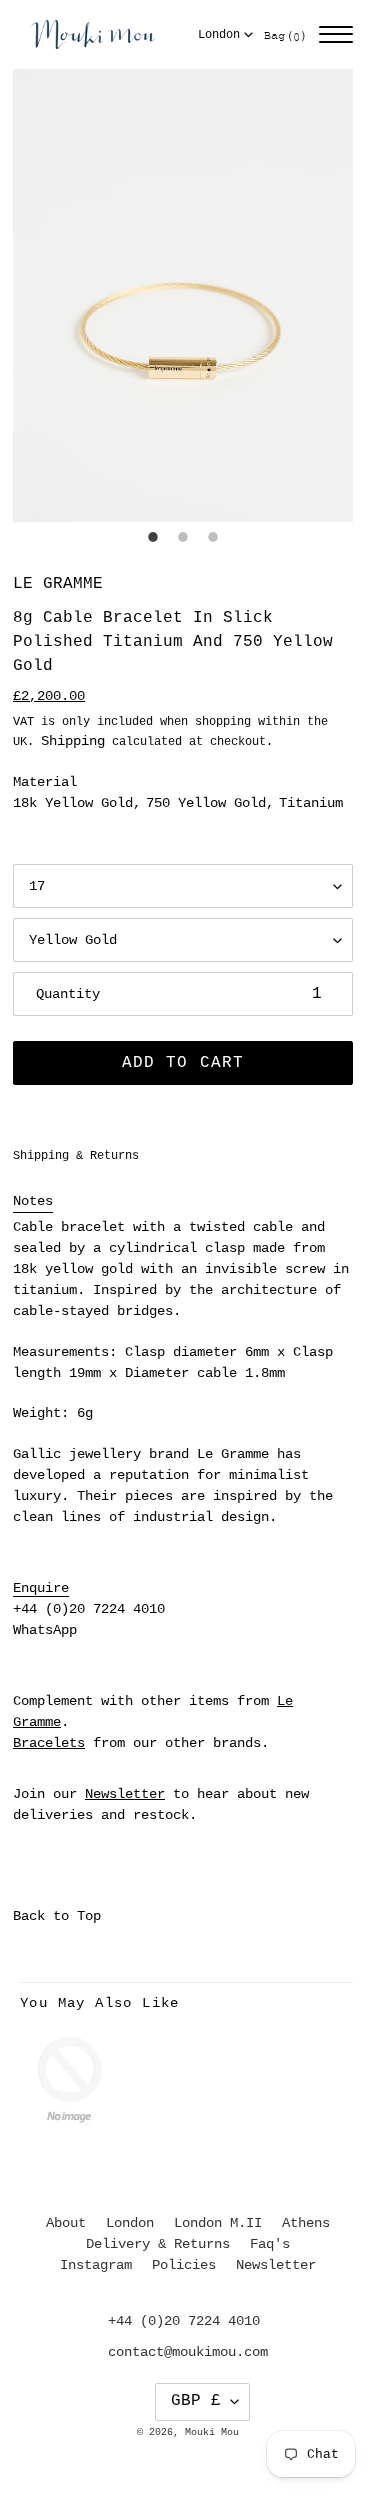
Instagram (96, 2265)
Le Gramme (58, 584)
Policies (184, 2265)
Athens (306, 2223)
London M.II (218, 2223)
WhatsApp (45, 1630)
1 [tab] (153, 537)
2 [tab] (183, 537)
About (66, 2223)
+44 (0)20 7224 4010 (89, 1609)
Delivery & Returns (158, 2244)
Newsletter (125, 1794)
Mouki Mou (212, 2432)
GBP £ (196, 2401)
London (219, 35)
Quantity (68, 994)
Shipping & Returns (76, 1156)
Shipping (73, 741)
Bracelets (49, 1743)
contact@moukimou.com (188, 2352)
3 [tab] (213, 537)
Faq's (270, 2244)
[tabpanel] (183, 295)
